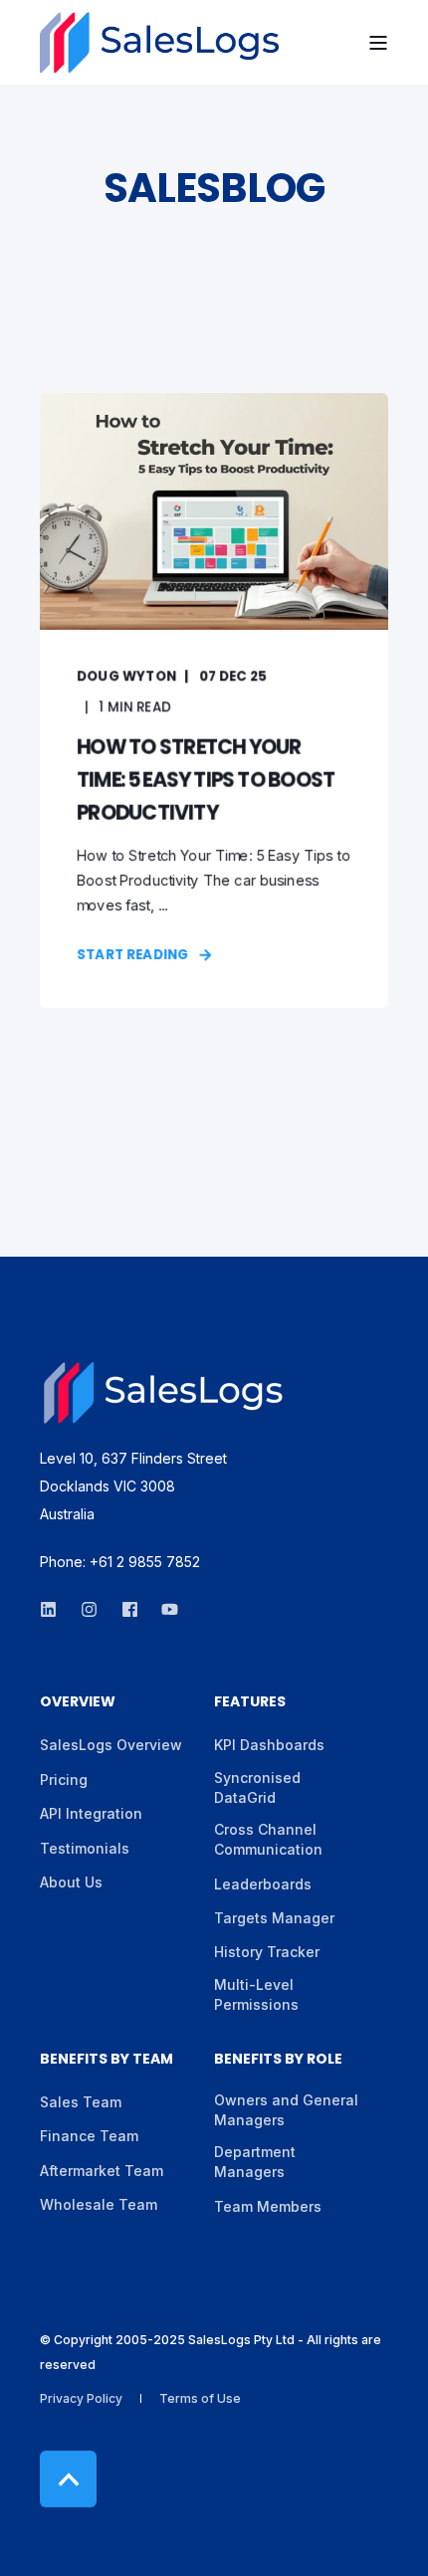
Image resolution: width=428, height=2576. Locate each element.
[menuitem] (111, 1745)
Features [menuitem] (250, 1703)
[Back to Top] (68, 2479)
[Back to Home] (159, 43)
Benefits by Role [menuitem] (278, 2060)
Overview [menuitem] (78, 1703)
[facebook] (130, 1609)
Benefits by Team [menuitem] (107, 2060)
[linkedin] (54, 1609)
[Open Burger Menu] (378, 43)
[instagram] (89, 1609)
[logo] (164, 1393)
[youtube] (164, 1609)
